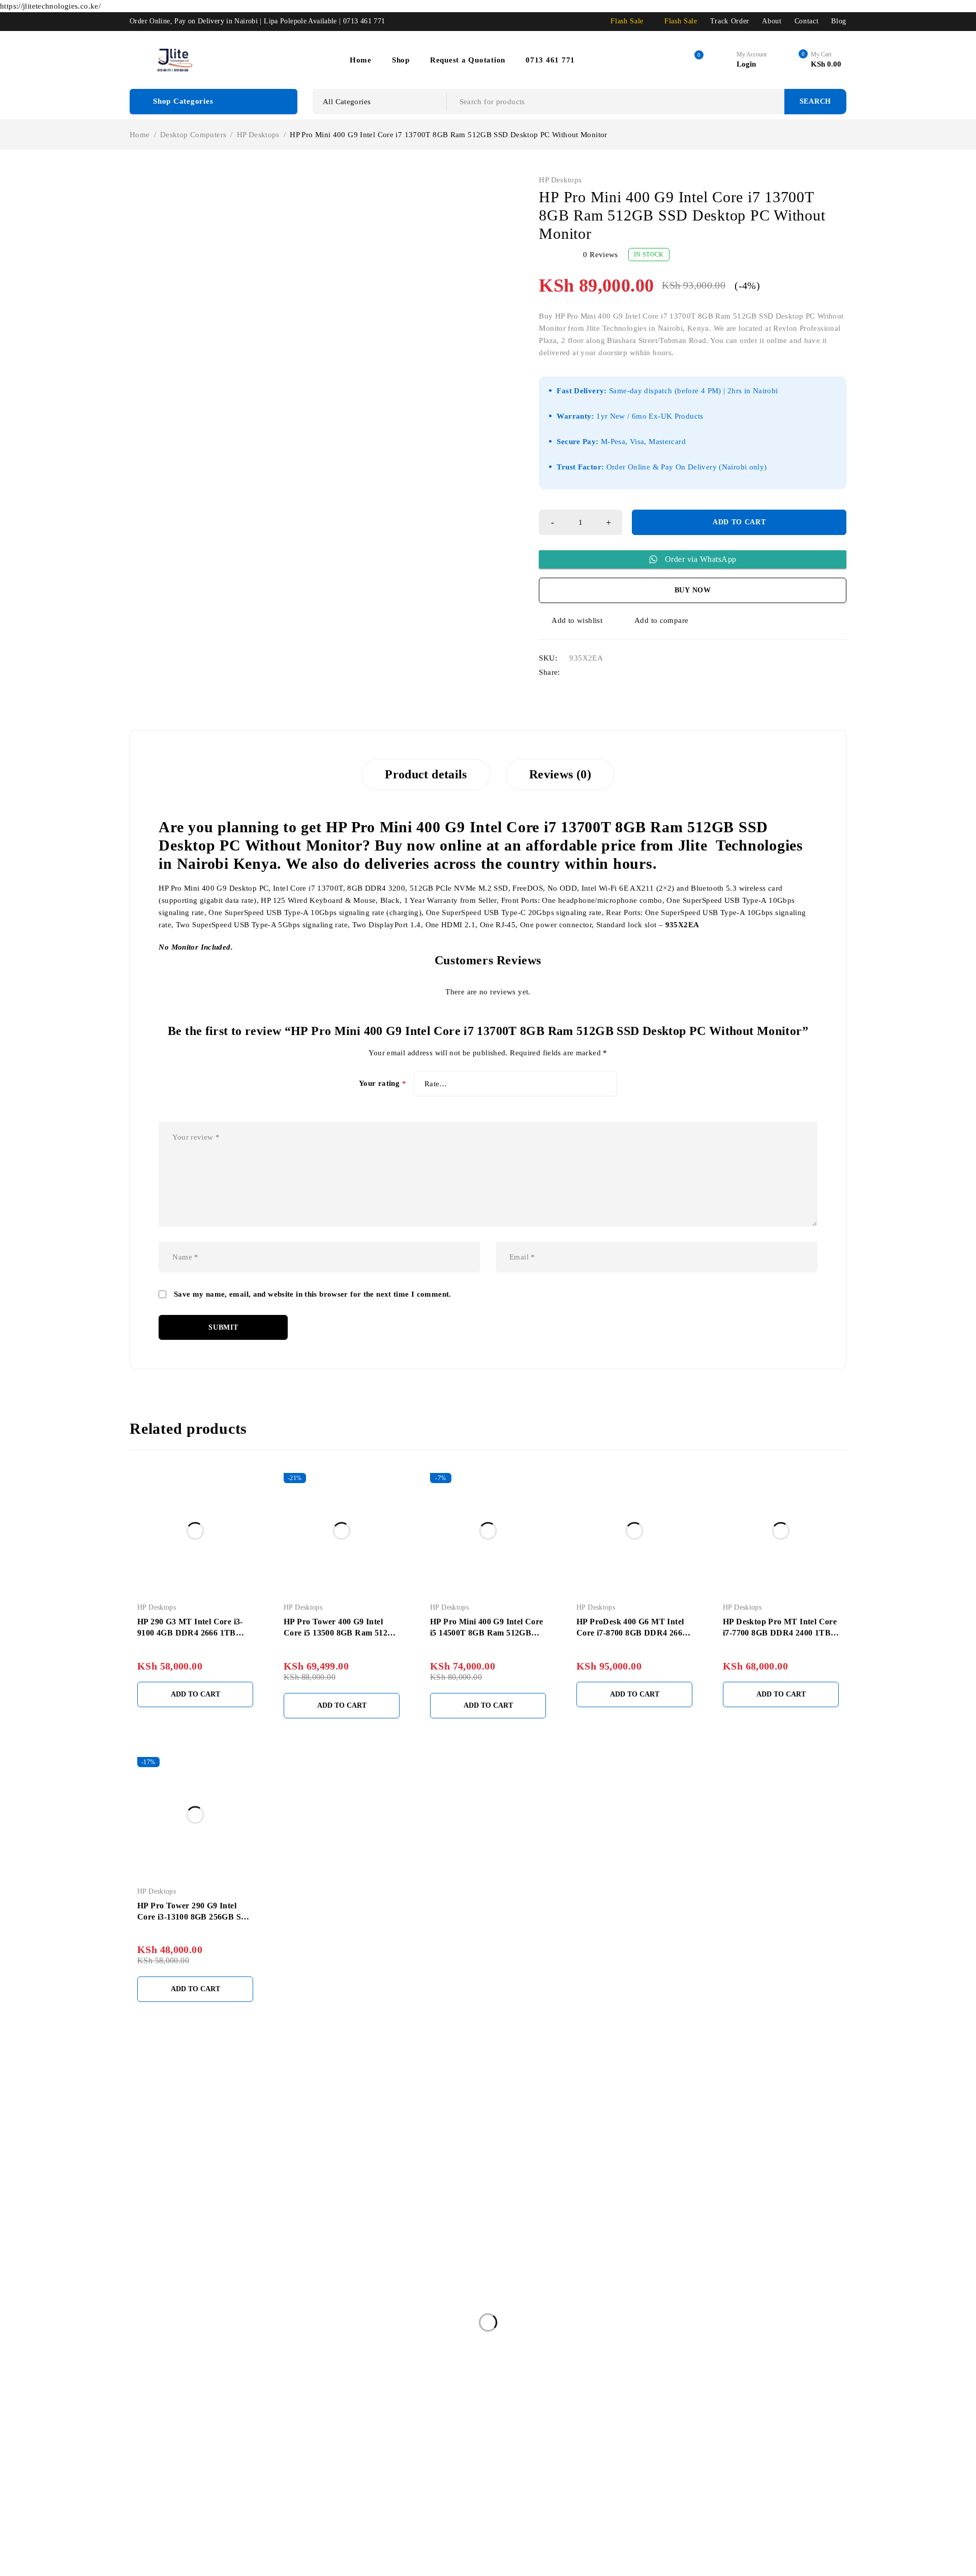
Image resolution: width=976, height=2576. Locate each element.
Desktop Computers (193, 135)
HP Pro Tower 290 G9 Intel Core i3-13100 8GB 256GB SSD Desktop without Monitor (195, 1917)
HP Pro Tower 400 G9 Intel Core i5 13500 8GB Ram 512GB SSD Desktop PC (342, 1633)
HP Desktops (258, 135)
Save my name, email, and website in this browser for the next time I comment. (313, 1294)
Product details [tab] (426, 774)
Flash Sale (627, 21)
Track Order (730, 21)
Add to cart (739, 522)
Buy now (693, 590)
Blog (839, 21)
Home (140, 135)
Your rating (383, 1084)
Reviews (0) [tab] (560, 774)
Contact (807, 21)
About (772, 21)
